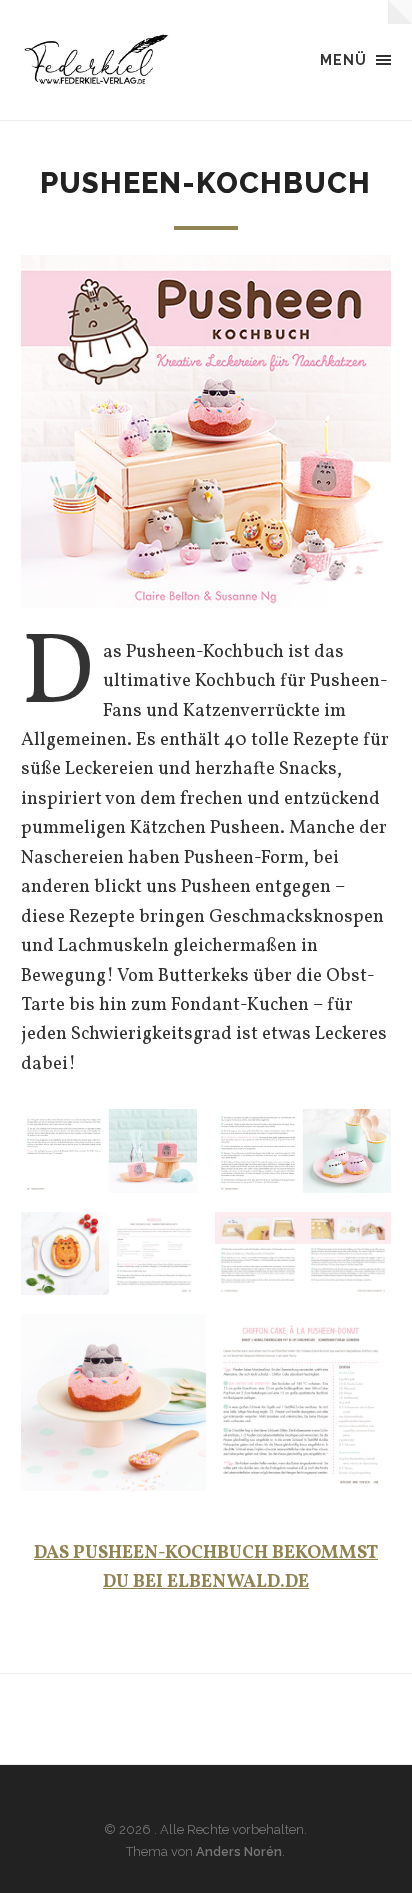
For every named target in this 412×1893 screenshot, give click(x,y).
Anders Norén (239, 1851)
